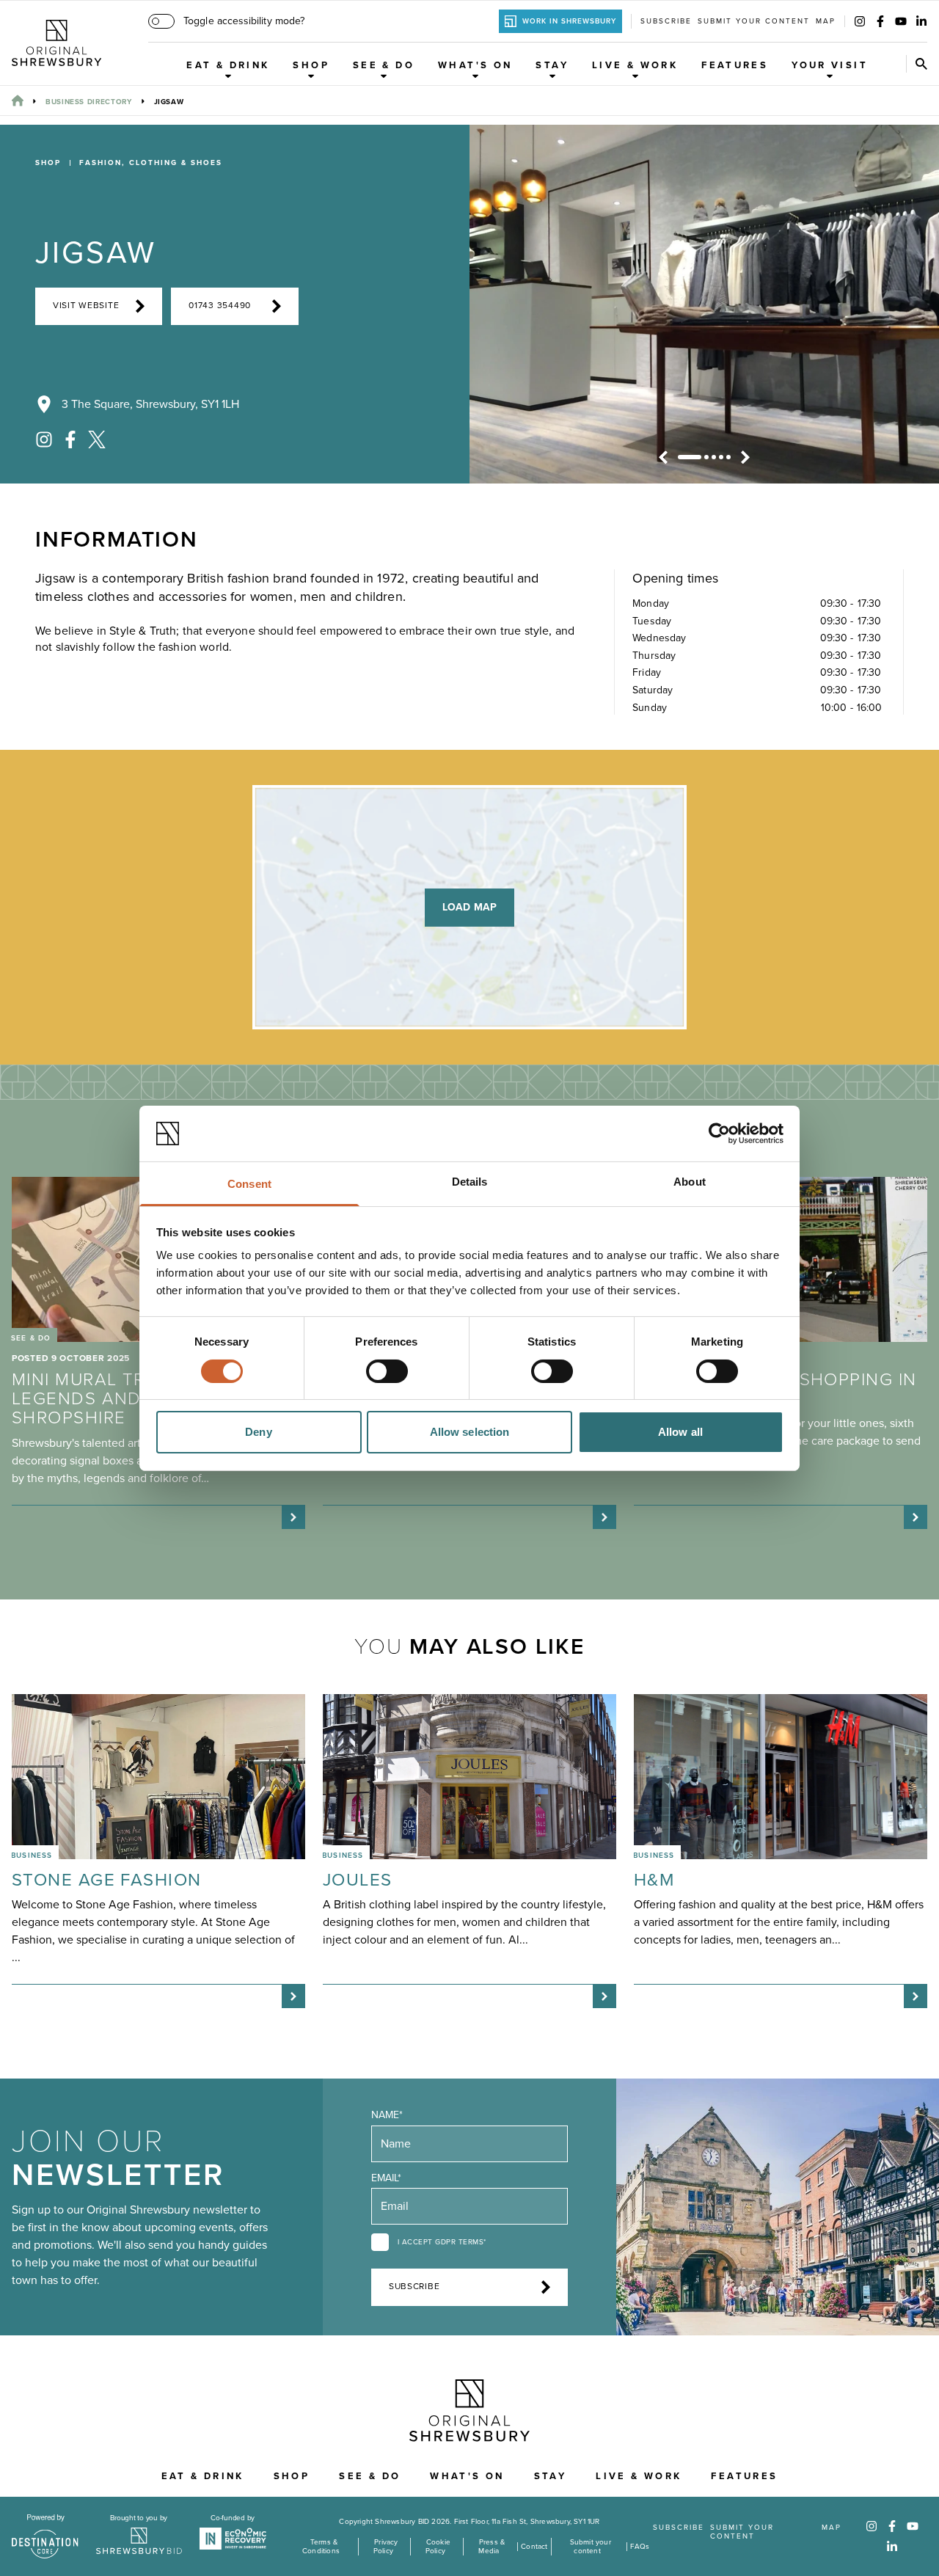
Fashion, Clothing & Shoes (151, 163)
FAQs (640, 2547)
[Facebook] (880, 21)
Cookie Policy (438, 2547)
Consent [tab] (249, 1184)
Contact (534, 2547)
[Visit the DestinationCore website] (45, 2536)
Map (826, 21)
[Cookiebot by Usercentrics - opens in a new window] (719, 1134)
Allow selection (470, 1432)
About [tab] (690, 1182)
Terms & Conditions (321, 2547)
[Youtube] (901, 21)
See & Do (384, 65)
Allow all (680, 1432)
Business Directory (89, 102)
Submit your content (754, 21)
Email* (386, 2178)
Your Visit (830, 65)
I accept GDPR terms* (442, 2242)
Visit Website (86, 306)
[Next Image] (745, 457)
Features (735, 65)
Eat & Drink (228, 65)
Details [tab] (470, 1182)
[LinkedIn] (921, 21)
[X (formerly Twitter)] (97, 439)
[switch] (387, 1371)
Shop (311, 65)
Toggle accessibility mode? (244, 21)
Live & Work (635, 65)
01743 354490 (220, 306)
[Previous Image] (663, 457)
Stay (552, 65)
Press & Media (492, 2547)
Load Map (469, 907)
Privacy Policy (386, 2547)
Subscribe (666, 21)
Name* (387, 2115)
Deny (258, 1432)
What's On (475, 65)
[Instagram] (860, 21)
